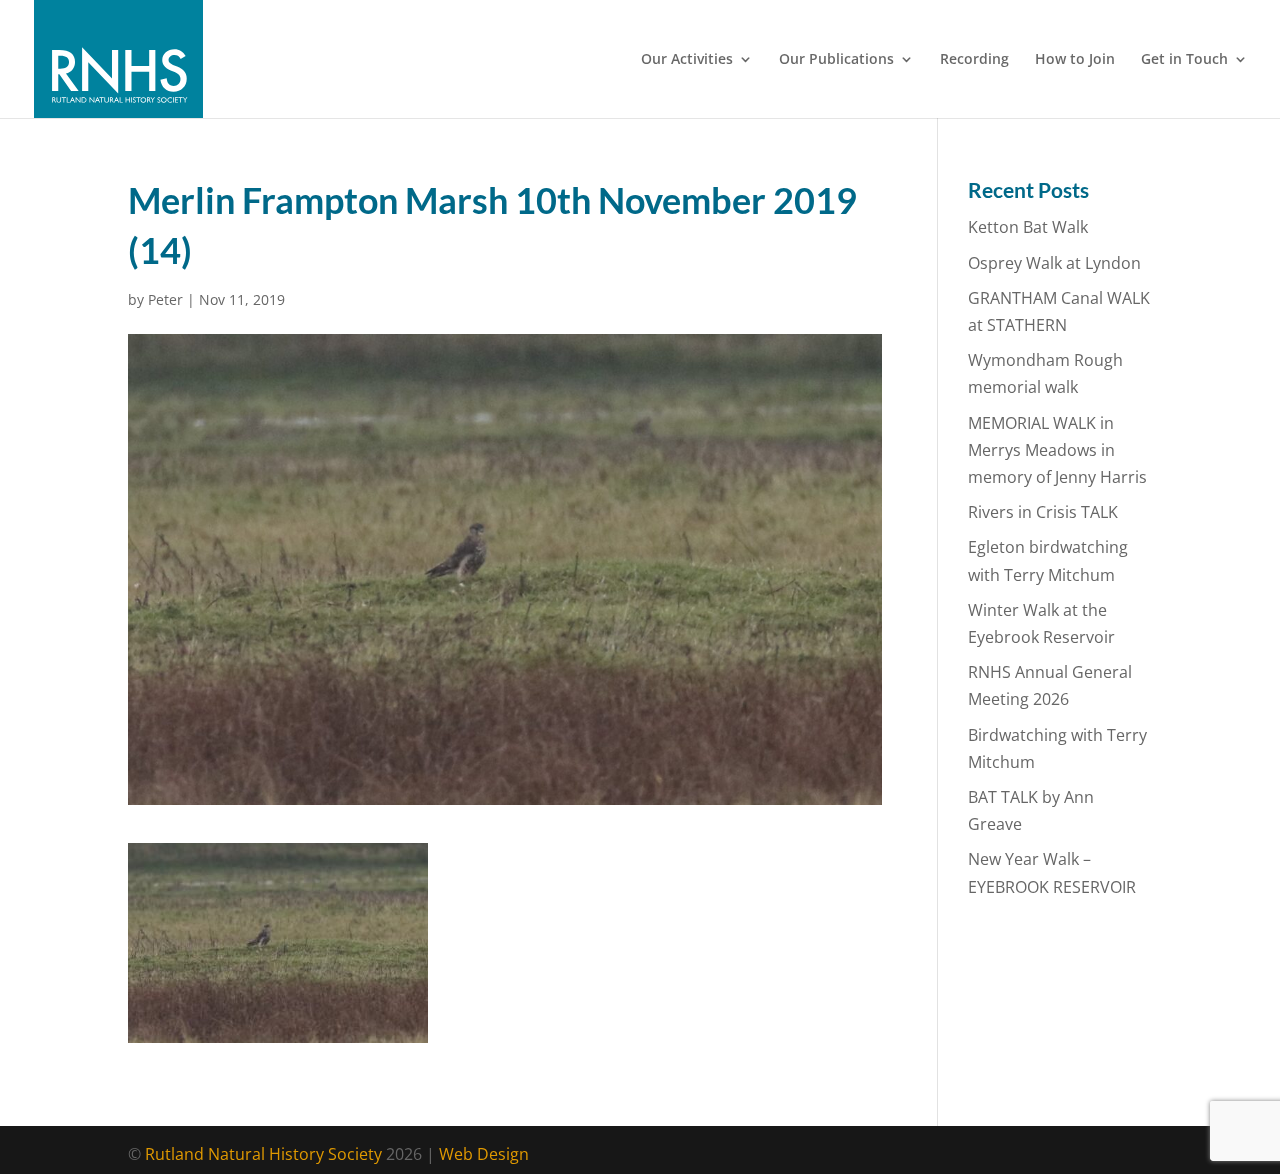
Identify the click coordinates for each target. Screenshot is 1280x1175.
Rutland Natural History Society (263, 1154)
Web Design (484, 1154)
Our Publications (836, 60)
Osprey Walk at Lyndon (1054, 263)
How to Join (1075, 60)
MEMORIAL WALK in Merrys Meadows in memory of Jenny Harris (1057, 450)
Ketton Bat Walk (1028, 227)
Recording (974, 60)
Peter (165, 299)
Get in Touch (1184, 60)
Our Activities (687, 60)
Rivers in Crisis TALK (1043, 512)
